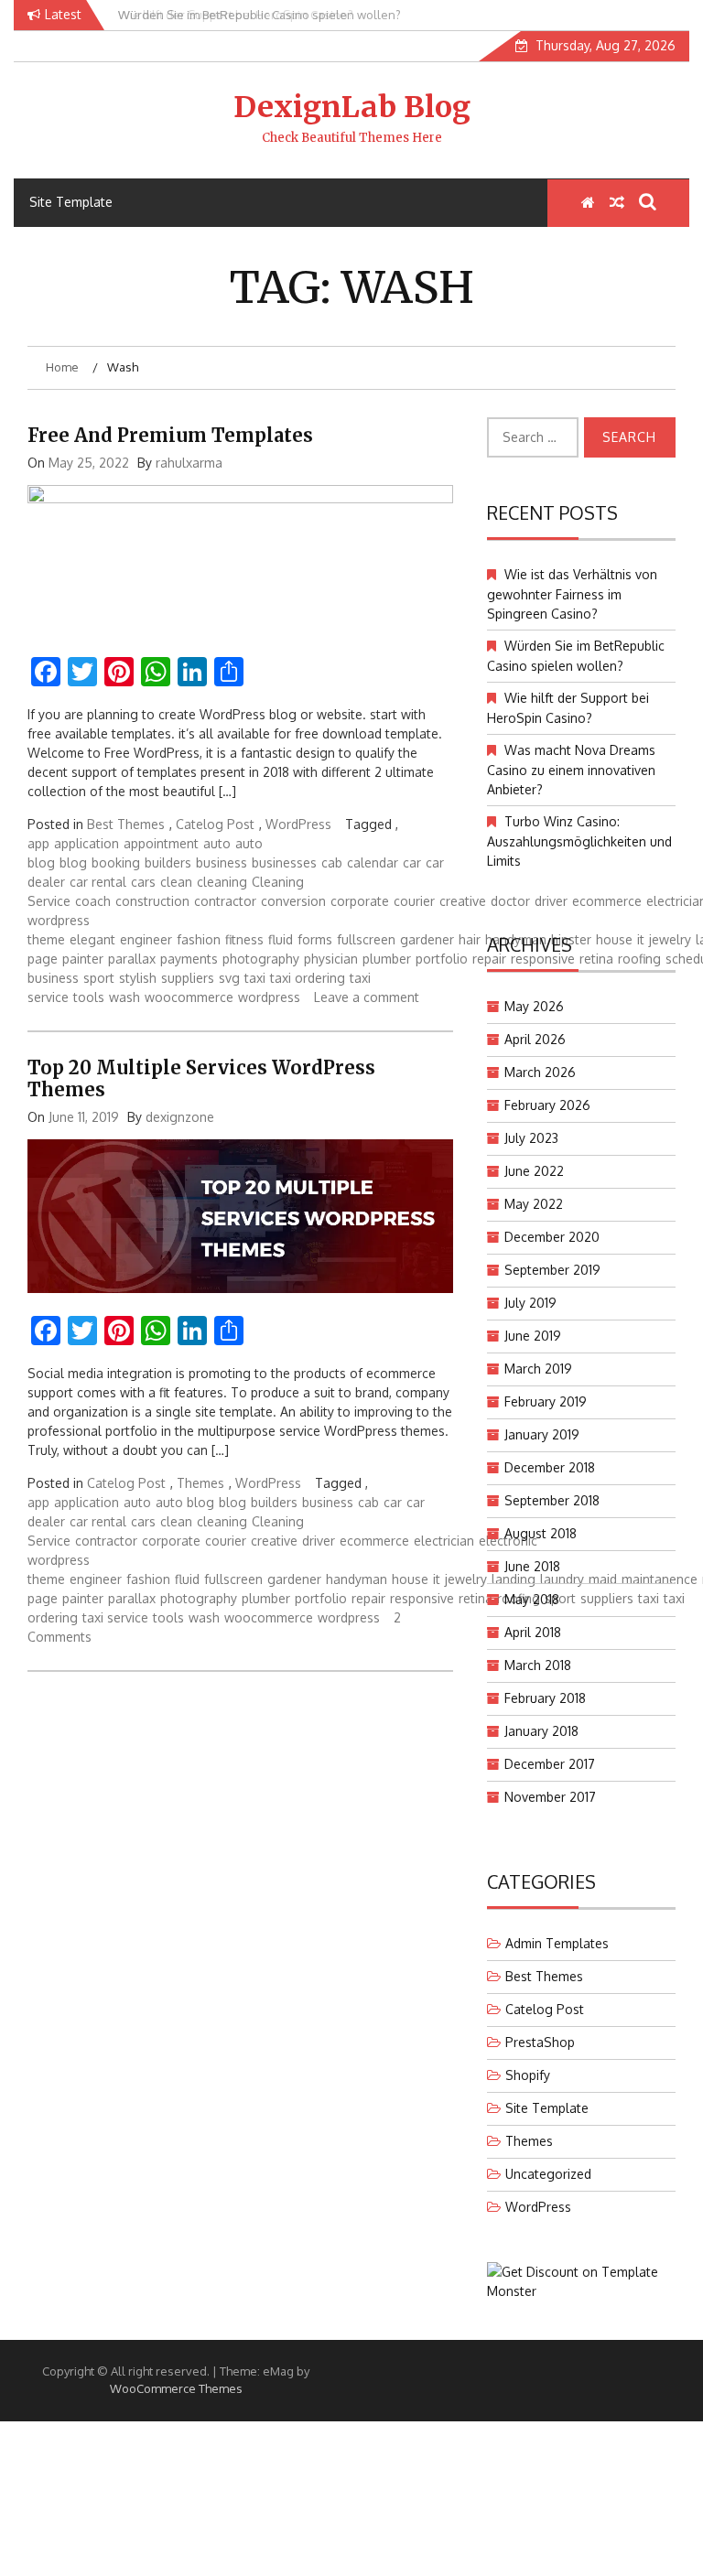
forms (315, 939)
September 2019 (552, 1270)
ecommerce (374, 1541)
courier (414, 901)
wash (124, 997)
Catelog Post (215, 824)
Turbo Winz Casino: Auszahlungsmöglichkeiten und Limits (579, 841)
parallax (132, 959)
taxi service (115, 1617)
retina (476, 1598)
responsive (422, 1598)
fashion (199, 939)
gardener (427, 939)
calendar (373, 862)
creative (463, 901)
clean (176, 882)
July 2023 (531, 1138)
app (38, 843)
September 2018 (552, 1500)
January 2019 (542, 1434)
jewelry (466, 1579)
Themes (200, 1483)
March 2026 (540, 1072)
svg (229, 978)
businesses (284, 862)
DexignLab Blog (352, 107)
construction (152, 901)
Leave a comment (367, 997)
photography (261, 959)
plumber (387, 959)
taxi (255, 978)
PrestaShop (540, 2042)
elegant (92, 939)
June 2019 (533, 1336)
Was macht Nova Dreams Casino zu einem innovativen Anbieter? (571, 770)
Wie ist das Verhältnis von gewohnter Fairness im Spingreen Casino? (572, 594)
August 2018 (541, 1533)
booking (116, 862)
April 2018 (533, 1632)
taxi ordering (308, 978)
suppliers (188, 978)
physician (331, 959)
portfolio (442, 959)
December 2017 (550, 1764)
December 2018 (550, 1467)
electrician (444, 1541)
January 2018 (541, 1731)
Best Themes (126, 824)
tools (89, 997)
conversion (293, 901)
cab (332, 862)
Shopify (528, 2075)
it (437, 1579)
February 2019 (546, 1401)
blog (73, 862)
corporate (360, 901)
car (412, 862)
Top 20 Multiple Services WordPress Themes (201, 1078)
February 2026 (547, 1105)
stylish (138, 978)
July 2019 (530, 1303)
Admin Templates (557, 1943)
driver (319, 1541)
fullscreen (366, 939)
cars (143, 882)
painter (83, 959)
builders (168, 862)
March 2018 (538, 1665)
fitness (244, 939)
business (222, 862)
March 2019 (538, 1369)
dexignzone (180, 1117)
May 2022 (534, 1204)
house (410, 1579)
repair (368, 1598)
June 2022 (534, 1171)
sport (99, 978)
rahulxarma (189, 463)
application (87, 843)
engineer (146, 939)
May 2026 (534, 1006)
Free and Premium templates (170, 435)
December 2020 (552, 1237)
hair (470, 939)
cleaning (222, 882)
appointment (161, 843)
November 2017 (550, 1797)
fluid (281, 939)
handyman (357, 1579)
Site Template (71, 202)
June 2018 (532, 1566)
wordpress (269, 997)
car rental (98, 882)
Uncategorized (548, 2174)
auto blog (185, 1502)
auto (217, 843)
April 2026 (535, 1039)
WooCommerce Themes (176, 2388)
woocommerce (189, 997)
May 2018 (532, 1599)
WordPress (298, 824)
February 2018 (545, 1698)
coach (93, 901)
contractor (225, 901)
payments (189, 959)
